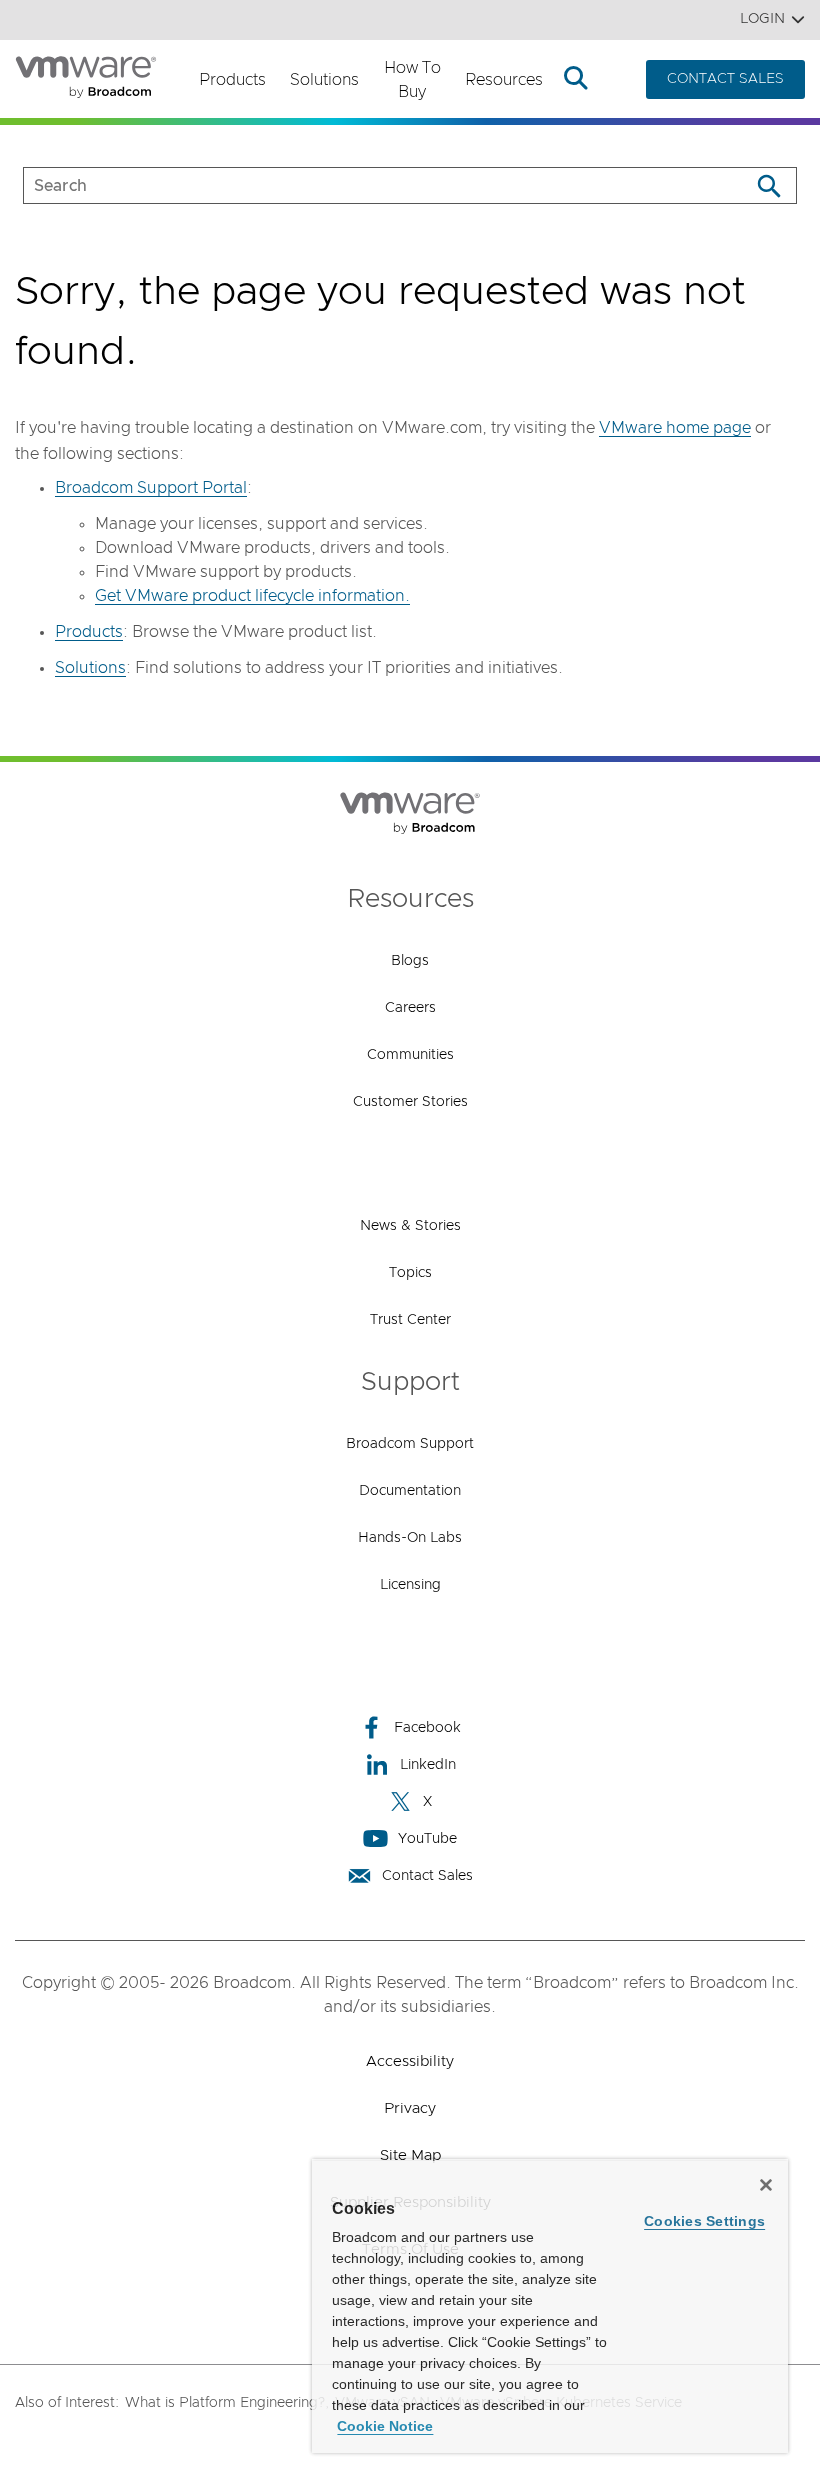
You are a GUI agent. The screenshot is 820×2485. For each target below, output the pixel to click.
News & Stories (410, 1226)
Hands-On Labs (410, 1538)
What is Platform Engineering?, (227, 2403)
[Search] (768, 185)
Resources (504, 80)
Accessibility (410, 2061)
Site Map (410, 2155)
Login (762, 19)
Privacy (410, 2108)
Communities (410, 1055)
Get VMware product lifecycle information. (252, 596)
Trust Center (410, 1320)
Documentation (410, 1491)
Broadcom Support (410, 1444)
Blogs (410, 961)
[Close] (766, 2185)
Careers (410, 1008)
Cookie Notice (385, 2426)
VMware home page (675, 428)
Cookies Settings (704, 2221)
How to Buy (412, 80)
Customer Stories (410, 1102)
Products (232, 80)
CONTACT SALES (725, 79)
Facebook (427, 1728)
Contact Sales (427, 1876)
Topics (410, 1273)
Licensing (410, 1585)
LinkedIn (428, 1765)
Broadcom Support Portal (151, 488)
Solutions (324, 80)
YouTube (427, 1839)
